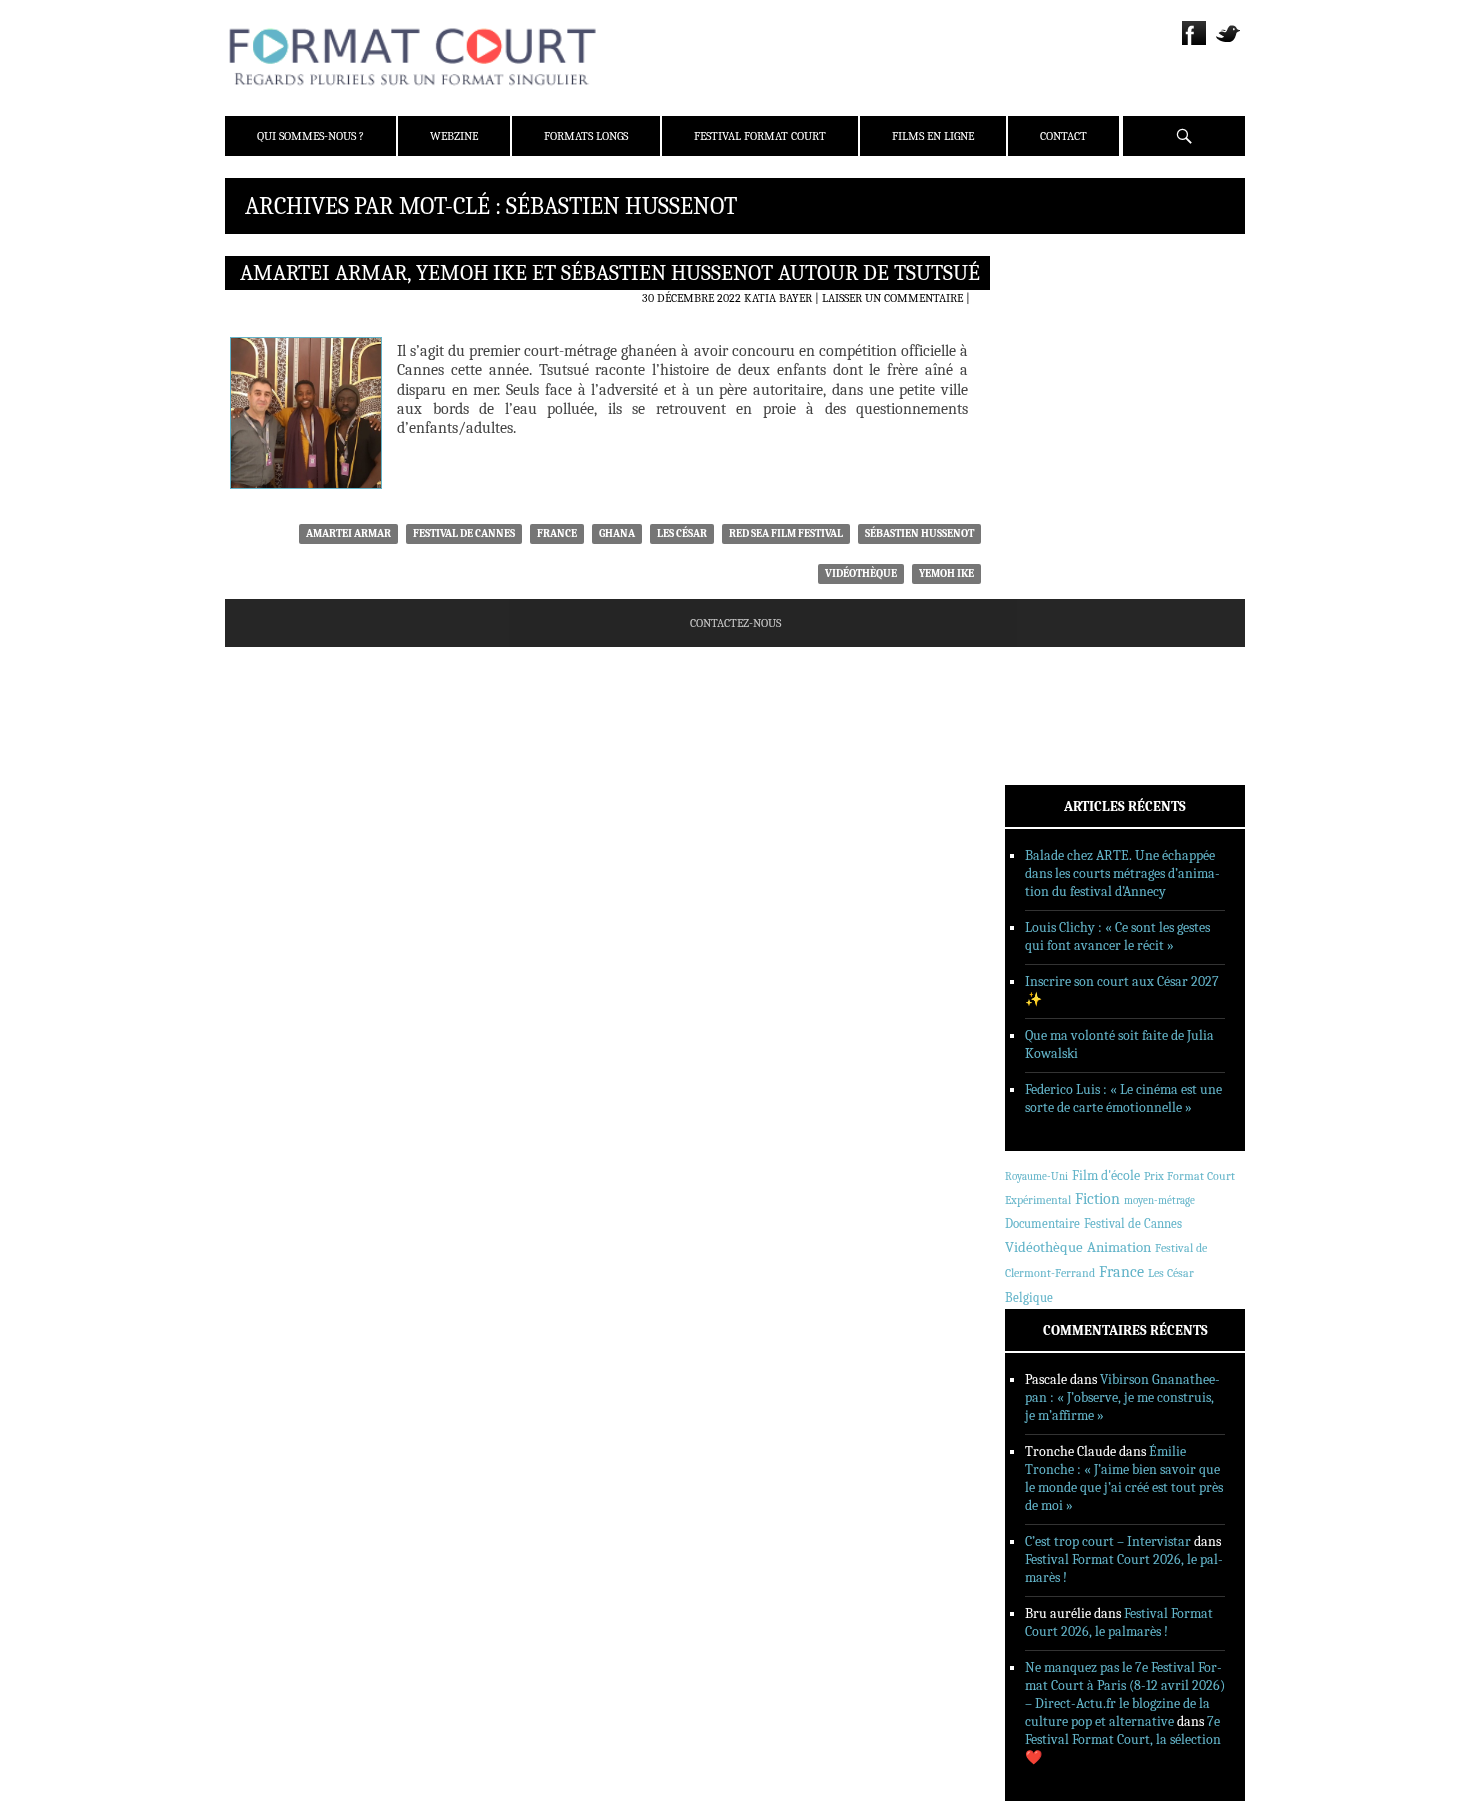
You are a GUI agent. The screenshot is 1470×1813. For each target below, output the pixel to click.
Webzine (454, 136)
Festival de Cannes (464, 533)
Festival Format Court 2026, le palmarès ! (1119, 1622)
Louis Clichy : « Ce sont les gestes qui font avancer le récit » (1117, 936)
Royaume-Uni (1036, 1176)
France (557, 533)
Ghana (617, 533)
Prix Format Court (1189, 1176)
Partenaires (1067, 387)
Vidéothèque (861, 573)
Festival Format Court (760, 136)
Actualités (1064, 449)
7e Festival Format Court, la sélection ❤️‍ (1123, 1739)
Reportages (1064, 553)
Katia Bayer (778, 298)
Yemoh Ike (946, 573)
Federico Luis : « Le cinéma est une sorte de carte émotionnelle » (1123, 1098)
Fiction (1097, 1199)
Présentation (1071, 309)
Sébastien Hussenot (919, 533)
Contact (1063, 136)
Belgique (1029, 1297)
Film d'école (1106, 1175)
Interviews (1065, 527)
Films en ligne (933, 136)
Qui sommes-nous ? (310, 136)
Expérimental (1038, 1200)
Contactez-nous (735, 623)
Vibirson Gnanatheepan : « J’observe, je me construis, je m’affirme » (1122, 1397)
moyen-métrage (1159, 1200)
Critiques (1060, 475)
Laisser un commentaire (892, 298)
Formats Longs (586, 136)
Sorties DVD (1066, 579)
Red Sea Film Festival (786, 533)
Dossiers (1056, 501)
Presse (1050, 361)
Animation (1119, 1247)
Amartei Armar (348, 533)
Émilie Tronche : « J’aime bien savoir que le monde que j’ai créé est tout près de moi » (1124, 1478)
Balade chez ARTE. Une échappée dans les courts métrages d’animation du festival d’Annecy (1122, 873)
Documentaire (1042, 1223)
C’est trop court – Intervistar (1108, 1541)
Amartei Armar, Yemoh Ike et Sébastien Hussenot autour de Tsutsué (610, 273)
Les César (682, 533)
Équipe (1051, 335)
